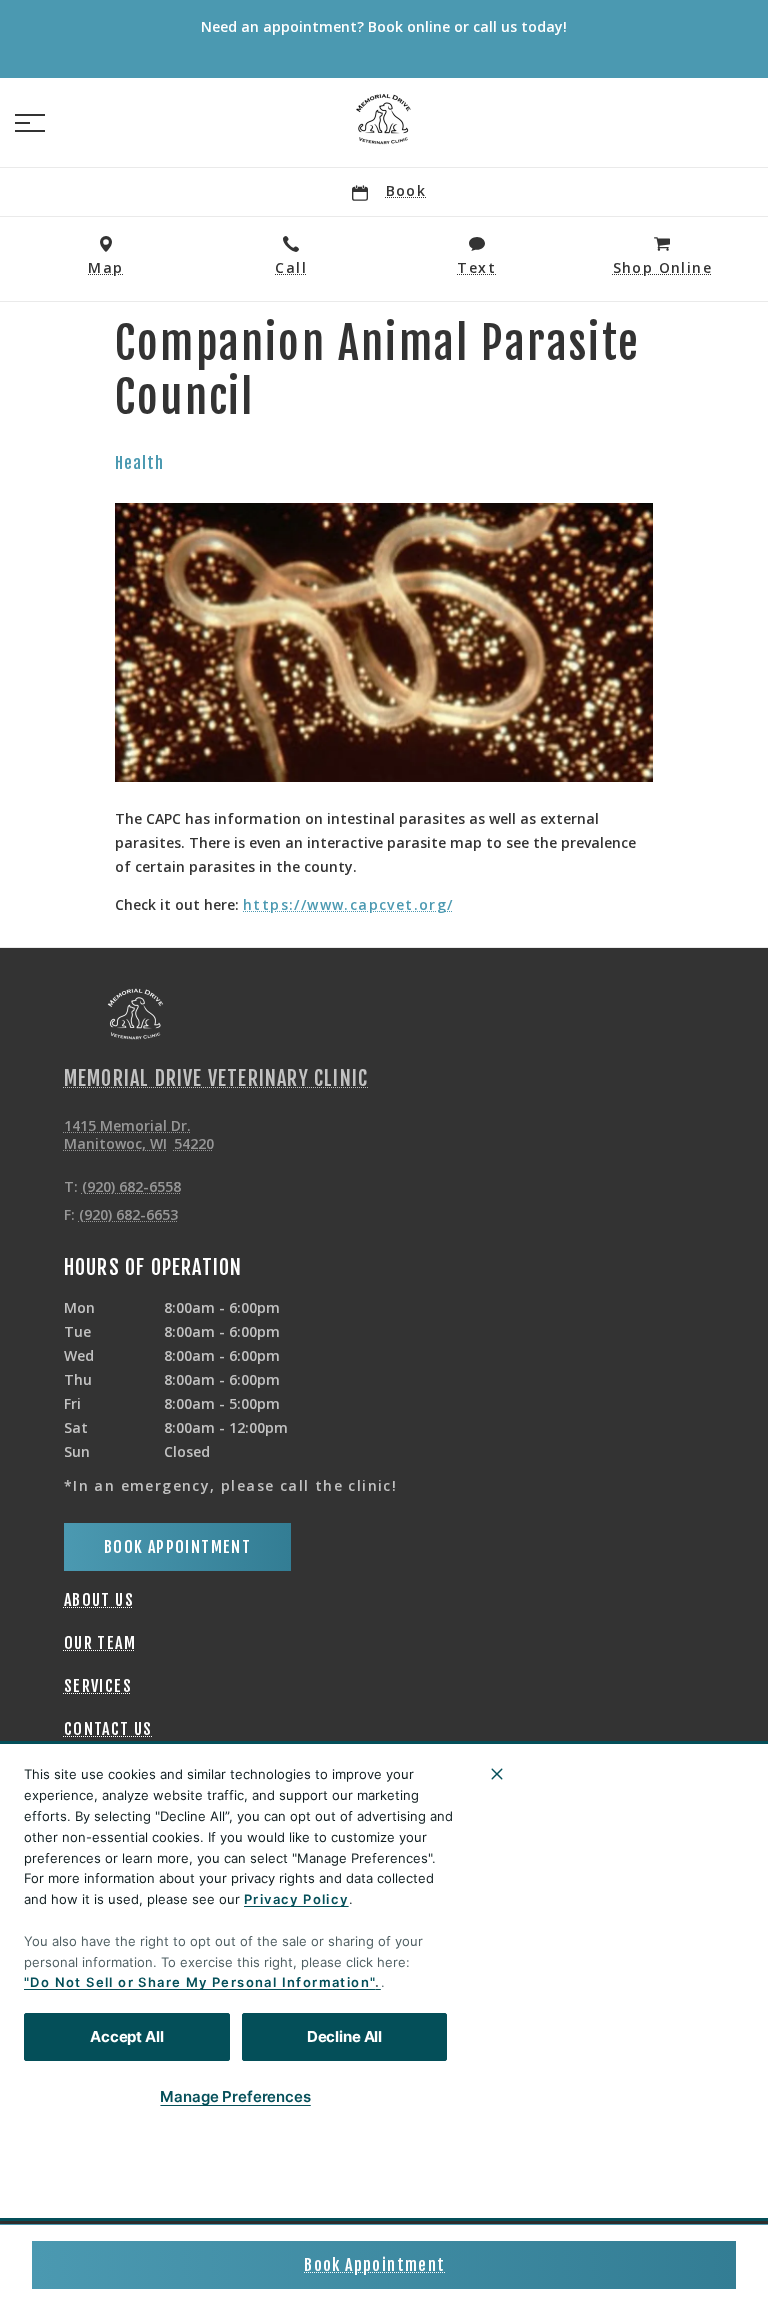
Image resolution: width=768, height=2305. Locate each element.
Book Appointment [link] (374, 2265)
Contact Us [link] (108, 1729)
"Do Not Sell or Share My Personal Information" (199, 1982)
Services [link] (98, 1686)
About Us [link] (99, 1600)
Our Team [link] (100, 1643)
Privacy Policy (296, 1899)
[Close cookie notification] (497, 1774)
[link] (384, 119)
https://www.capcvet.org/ (348, 905)
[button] (30, 123)
